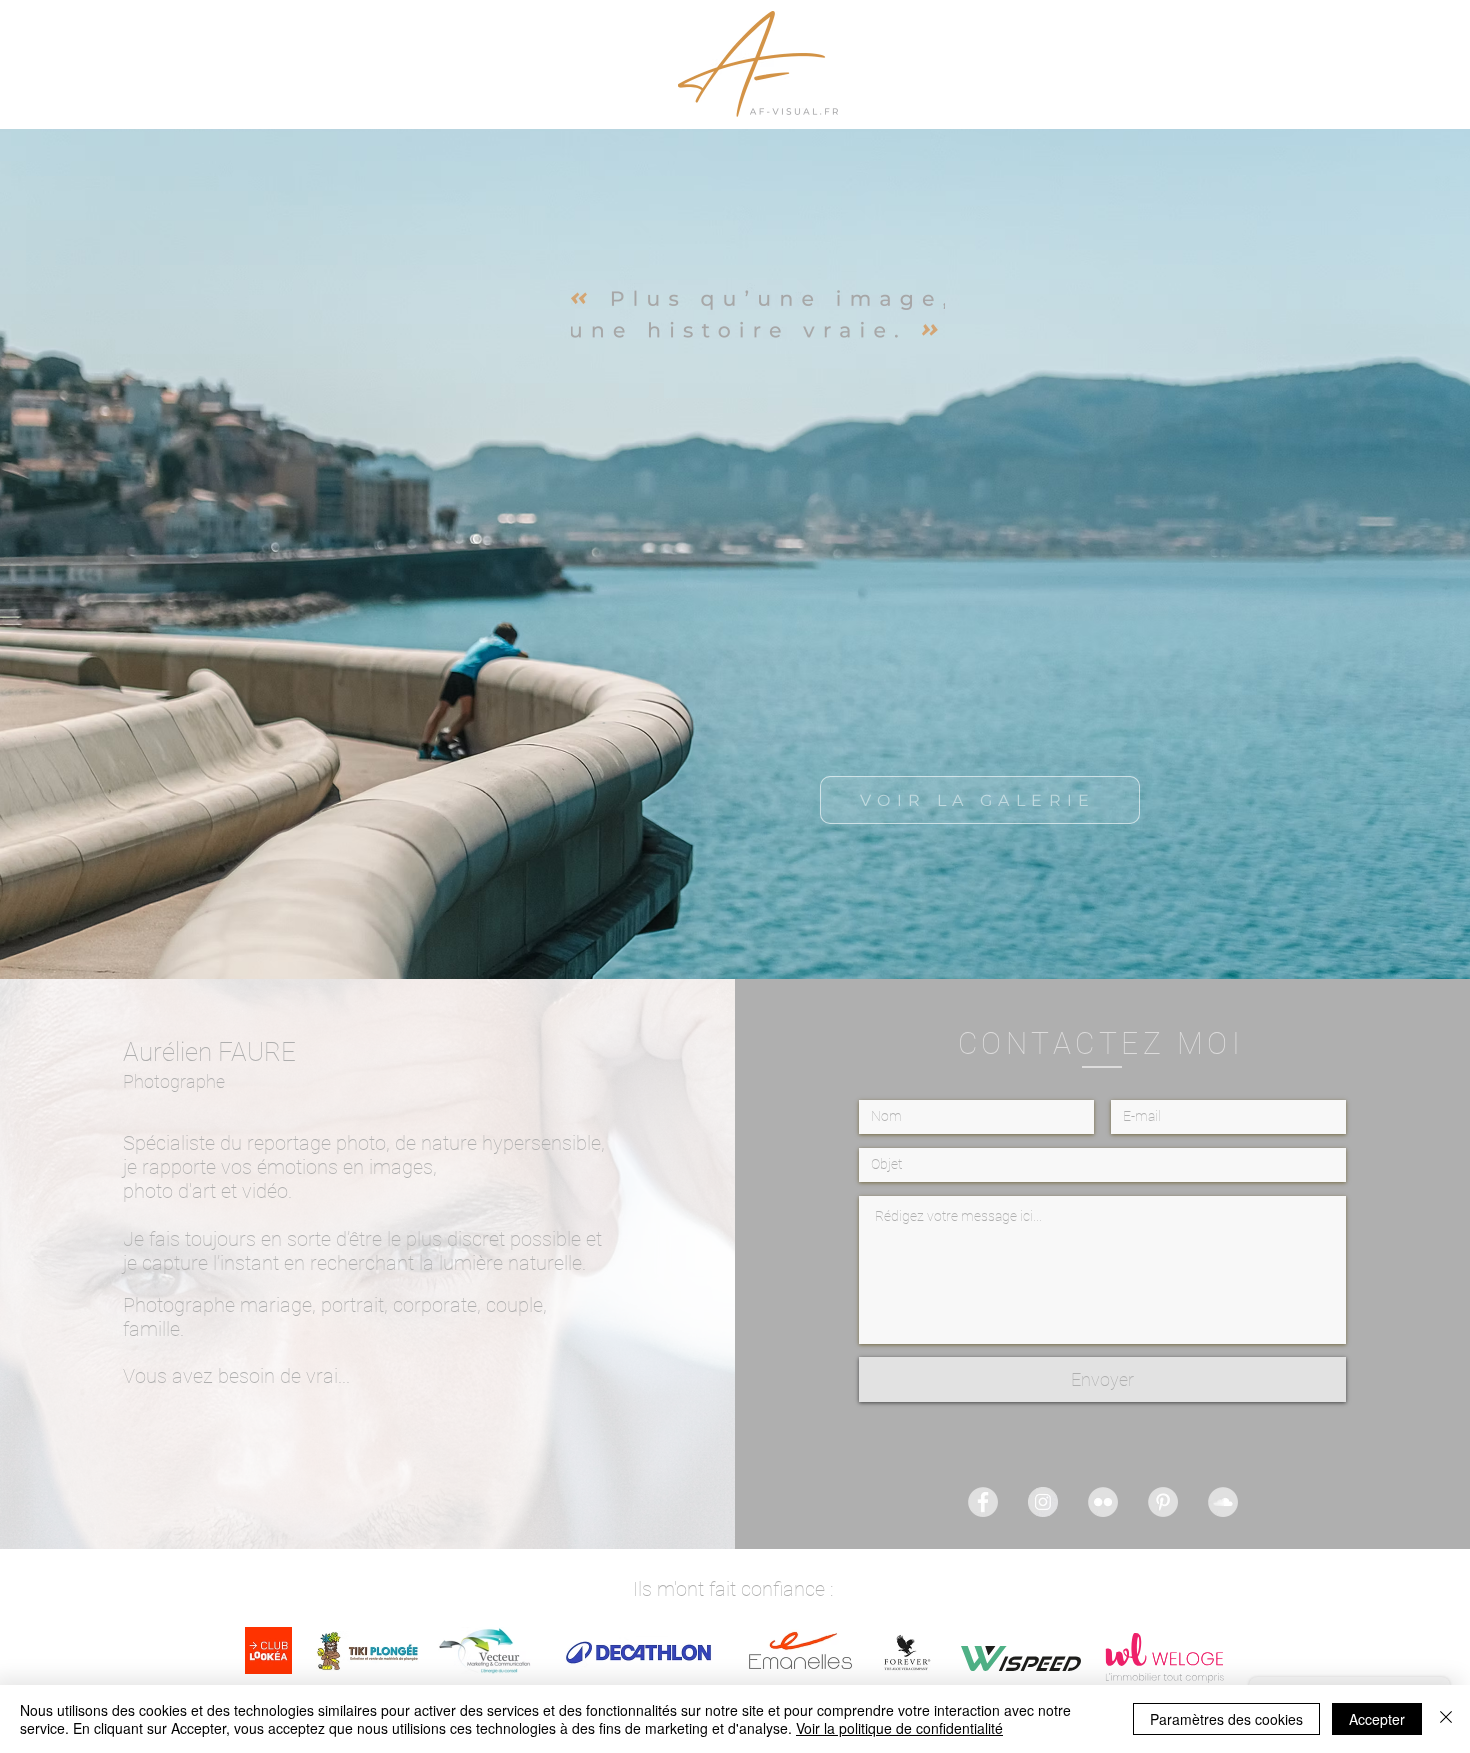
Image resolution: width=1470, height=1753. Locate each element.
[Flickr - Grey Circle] (1103, 1502)
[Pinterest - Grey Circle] (1163, 1502)
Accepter (1377, 1719)
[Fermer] (1446, 1719)
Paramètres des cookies (1226, 1719)
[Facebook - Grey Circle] (983, 1502)
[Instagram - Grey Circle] (1043, 1502)
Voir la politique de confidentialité (899, 1728)
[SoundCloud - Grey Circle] (1223, 1502)
